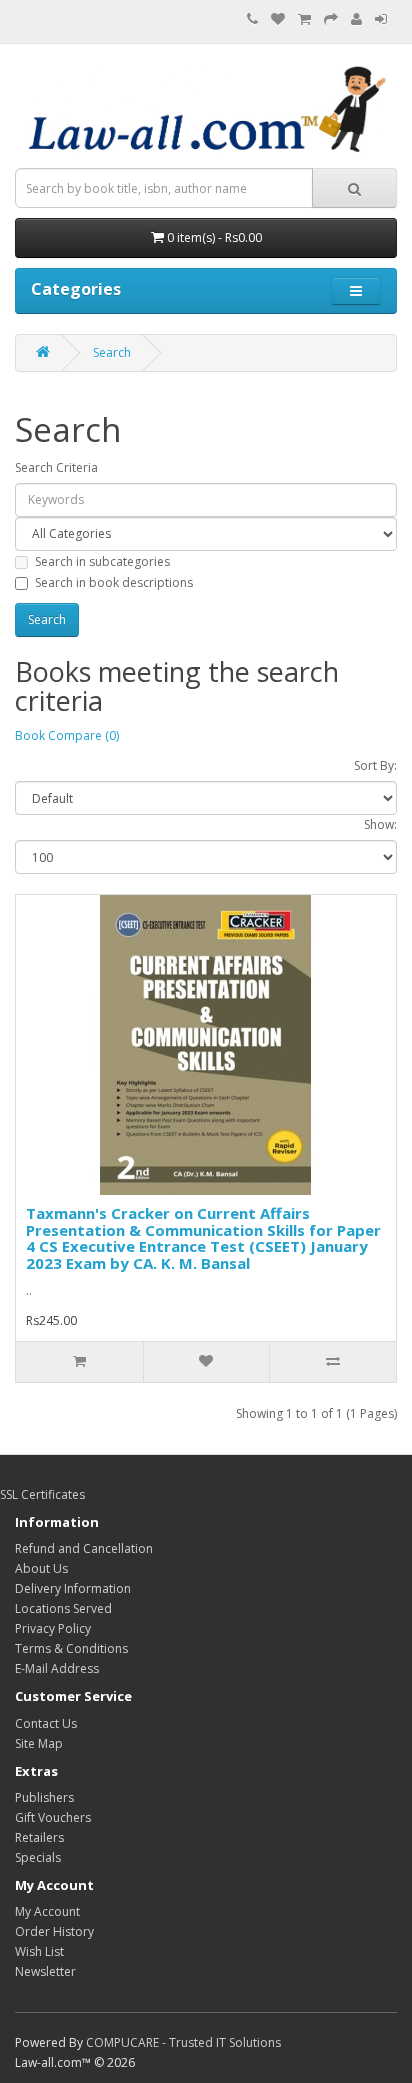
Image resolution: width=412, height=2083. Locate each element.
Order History (54, 1931)
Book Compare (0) (67, 735)
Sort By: (375, 765)
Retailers (39, 1837)
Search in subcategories (102, 561)
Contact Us (46, 1723)
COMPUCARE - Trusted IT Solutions (183, 2042)
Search (112, 352)
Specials (38, 1857)
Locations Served (63, 1608)
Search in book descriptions (114, 582)
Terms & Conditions (71, 1648)
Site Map (39, 1743)
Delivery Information (73, 1588)
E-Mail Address (57, 1668)
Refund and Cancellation (84, 1548)
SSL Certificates (42, 1494)
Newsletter (45, 1971)
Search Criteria (56, 467)
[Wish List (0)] (278, 19)
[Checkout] (331, 19)
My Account (47, 1911)
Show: (380, 824)
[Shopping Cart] (304, 19)
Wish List (39, 1951)
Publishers (44, 1797)
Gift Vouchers (53, 1817)
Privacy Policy (53, 1628)
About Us (41, 1568)
